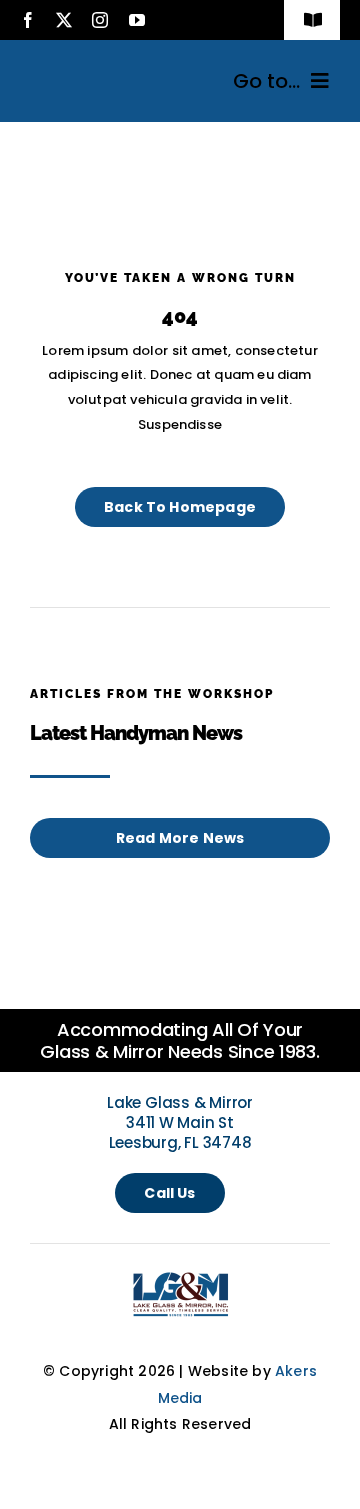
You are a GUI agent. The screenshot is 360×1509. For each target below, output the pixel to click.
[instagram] (100, 20)
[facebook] (28, 20)
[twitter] (64, 20)
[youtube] (137, 20)
